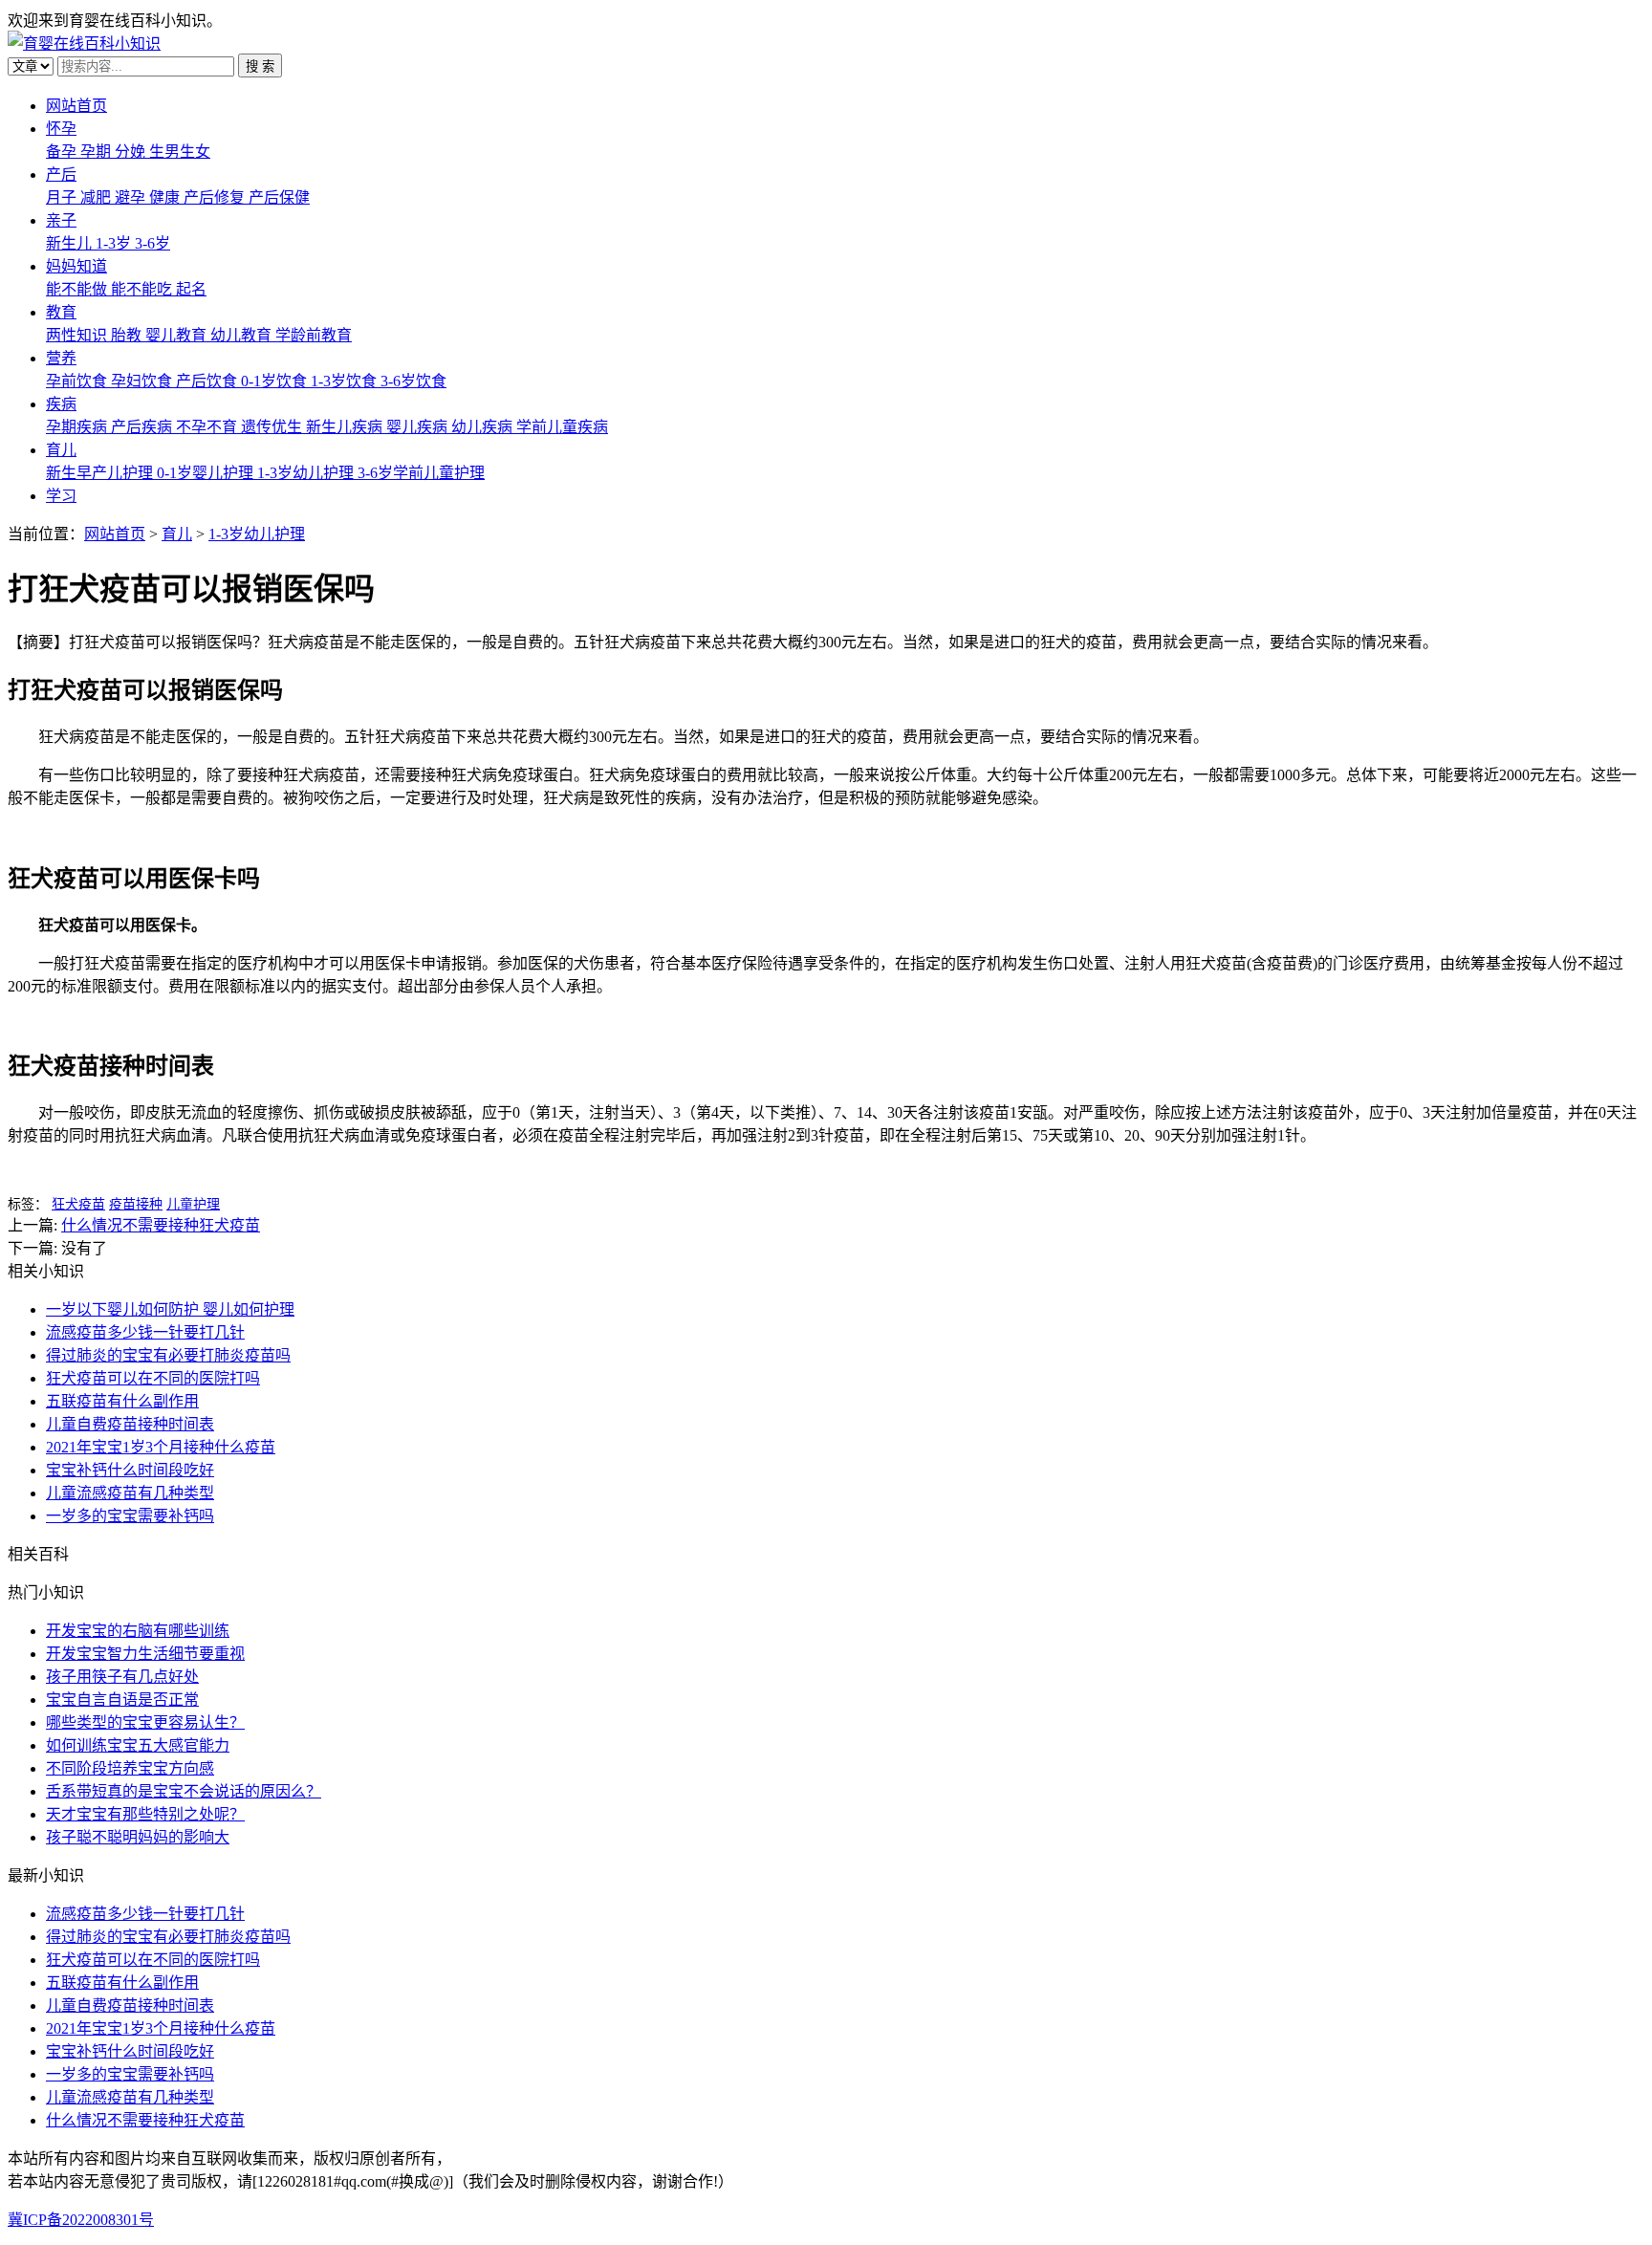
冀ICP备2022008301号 (81, 2220)
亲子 (61, 220)
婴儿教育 (178, 335)
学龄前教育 (314, 335)
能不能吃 (143, 289)
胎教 (128, 335)
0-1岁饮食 (276, 381)
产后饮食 (208, 381)
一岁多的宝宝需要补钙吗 (130, 1516)
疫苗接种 (136, 1204)
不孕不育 (208, 427)
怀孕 (61, 129)
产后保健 (279, 197)
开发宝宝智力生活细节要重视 (145, 1654)
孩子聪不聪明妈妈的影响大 (138, 1837)
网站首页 (76, 106)
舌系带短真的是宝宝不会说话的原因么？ (184, 1791)
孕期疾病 (78, 427)
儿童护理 (193, 1204)
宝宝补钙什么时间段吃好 (130, 1470)
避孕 (132, 197)
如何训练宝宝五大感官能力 (138, 1745)
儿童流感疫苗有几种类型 (130, 1493)
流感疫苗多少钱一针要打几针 (145, 1332)
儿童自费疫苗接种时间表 (130, 1424)
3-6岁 (152, 243)
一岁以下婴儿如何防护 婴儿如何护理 (170, 1309)
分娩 (132, 152)
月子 (63, 197)
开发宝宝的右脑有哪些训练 (138, 1631)
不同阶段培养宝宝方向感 (130, 1768)
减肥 (98, 197)
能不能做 (78, 289)
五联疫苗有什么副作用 (122, 1401)
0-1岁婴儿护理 (207, 473)
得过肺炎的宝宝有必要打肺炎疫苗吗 (168, 1355)
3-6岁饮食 (413, 381)
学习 (61, 496)
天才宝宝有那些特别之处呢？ (145, 1814)
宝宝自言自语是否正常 (122, 1700)
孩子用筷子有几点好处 (122, 1677)
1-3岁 (115, 243)
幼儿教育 (243, 335)
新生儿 (71, 243)
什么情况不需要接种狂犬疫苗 (161, 1225)
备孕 (63, 152)
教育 (61, 312)
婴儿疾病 (419, 427)
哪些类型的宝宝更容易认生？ (145, 1722)
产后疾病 (143, 427)
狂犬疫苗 (78, 1204)
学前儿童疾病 (562, 427)
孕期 (98, 152)
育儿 (61, 450)
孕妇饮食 (143, 381)
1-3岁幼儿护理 (307, 473)
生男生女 (180, 152)
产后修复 (216, 197)
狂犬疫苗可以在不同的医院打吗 (153, 1378)
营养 (61, 358)
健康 (166, 197)
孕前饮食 (78, 381)
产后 (61, 174)
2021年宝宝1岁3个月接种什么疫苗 (161, 1447)
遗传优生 (273, 427)
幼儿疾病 (484, 427)
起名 (191, 289)
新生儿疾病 (346, 427)
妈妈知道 (76, 266)
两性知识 (78, 335)
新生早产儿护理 (101, 473)
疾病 (61, 404)
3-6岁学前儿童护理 (421, 473)
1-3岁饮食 (346, 381)
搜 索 (260, 66)
